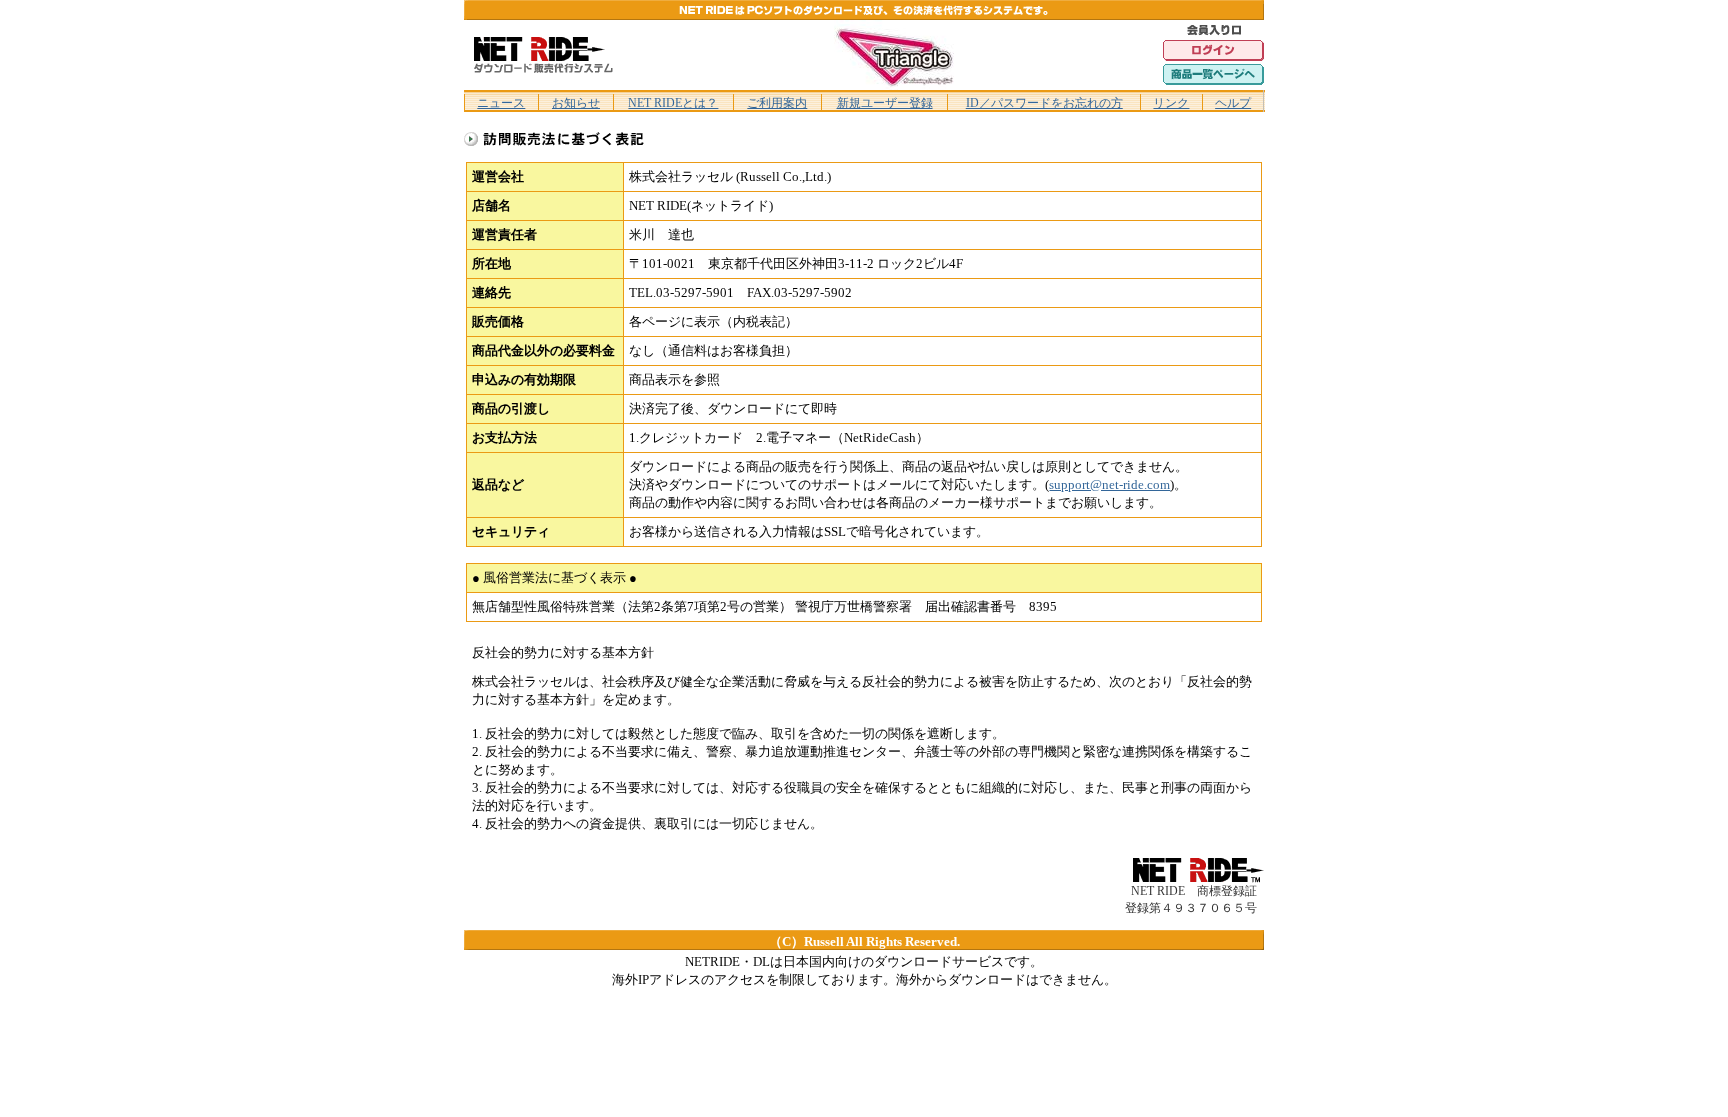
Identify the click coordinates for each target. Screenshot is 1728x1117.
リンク (1171, 103)
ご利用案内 (777, 103)
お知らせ (576, 103)
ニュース (501, 103)
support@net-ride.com (1109, 484)
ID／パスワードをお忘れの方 (1044, 103)
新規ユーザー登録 (885, 103)
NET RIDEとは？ (673, 103)
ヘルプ (1233, 103)
